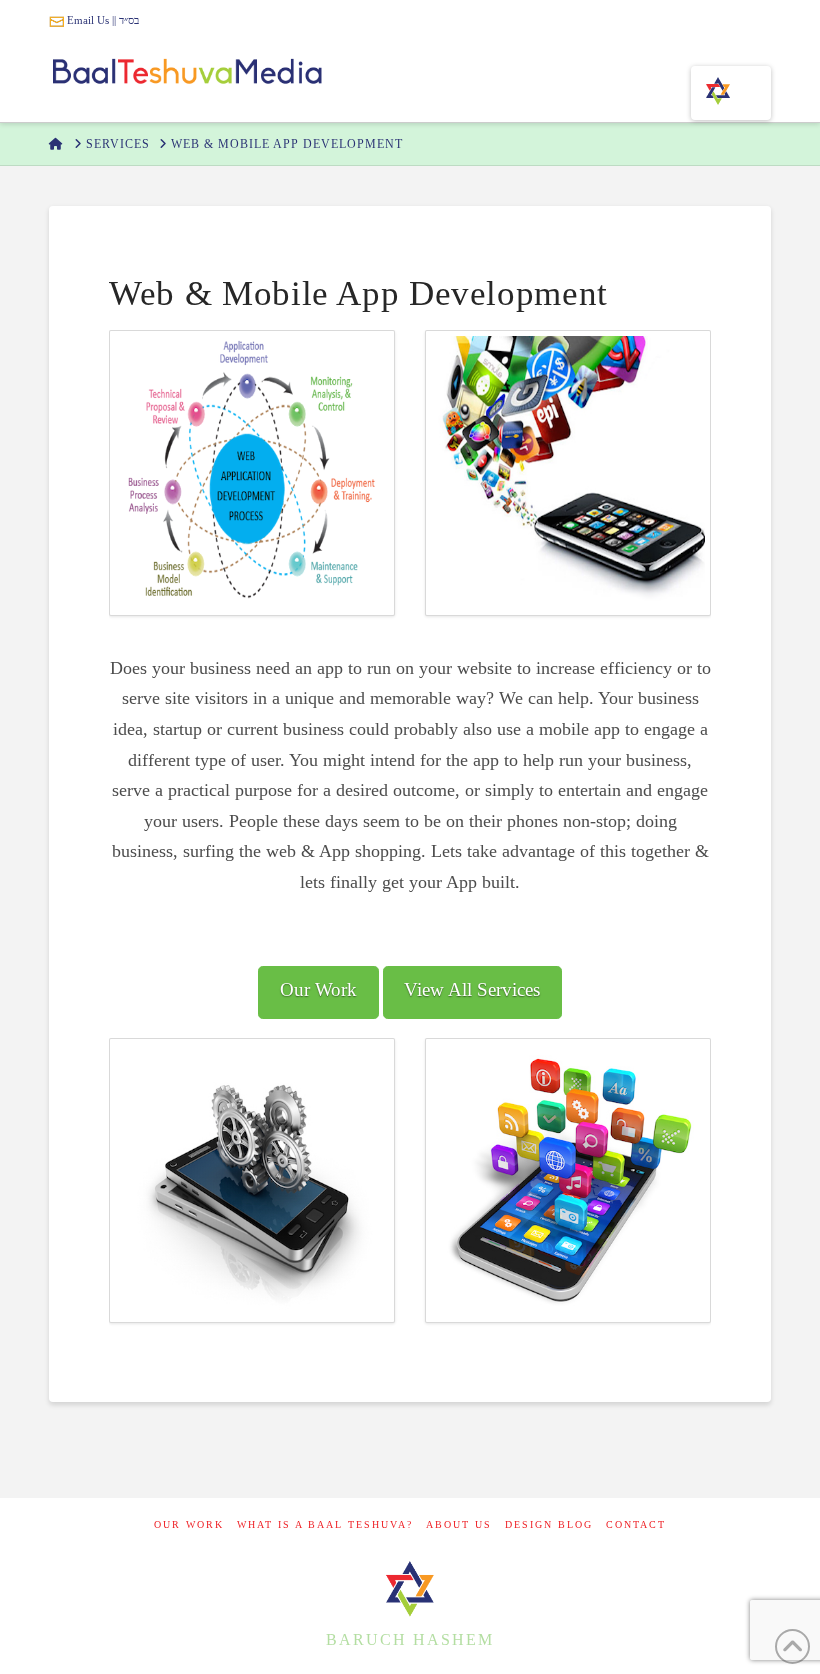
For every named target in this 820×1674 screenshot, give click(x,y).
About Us (459, 1524)
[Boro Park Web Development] (410, 1587)
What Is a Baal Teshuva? (325, 1524)
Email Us (86, 20)
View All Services (472, 989)
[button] (731, 93)
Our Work (318, 989)
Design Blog (549, 1524)
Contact (636, 1524)
